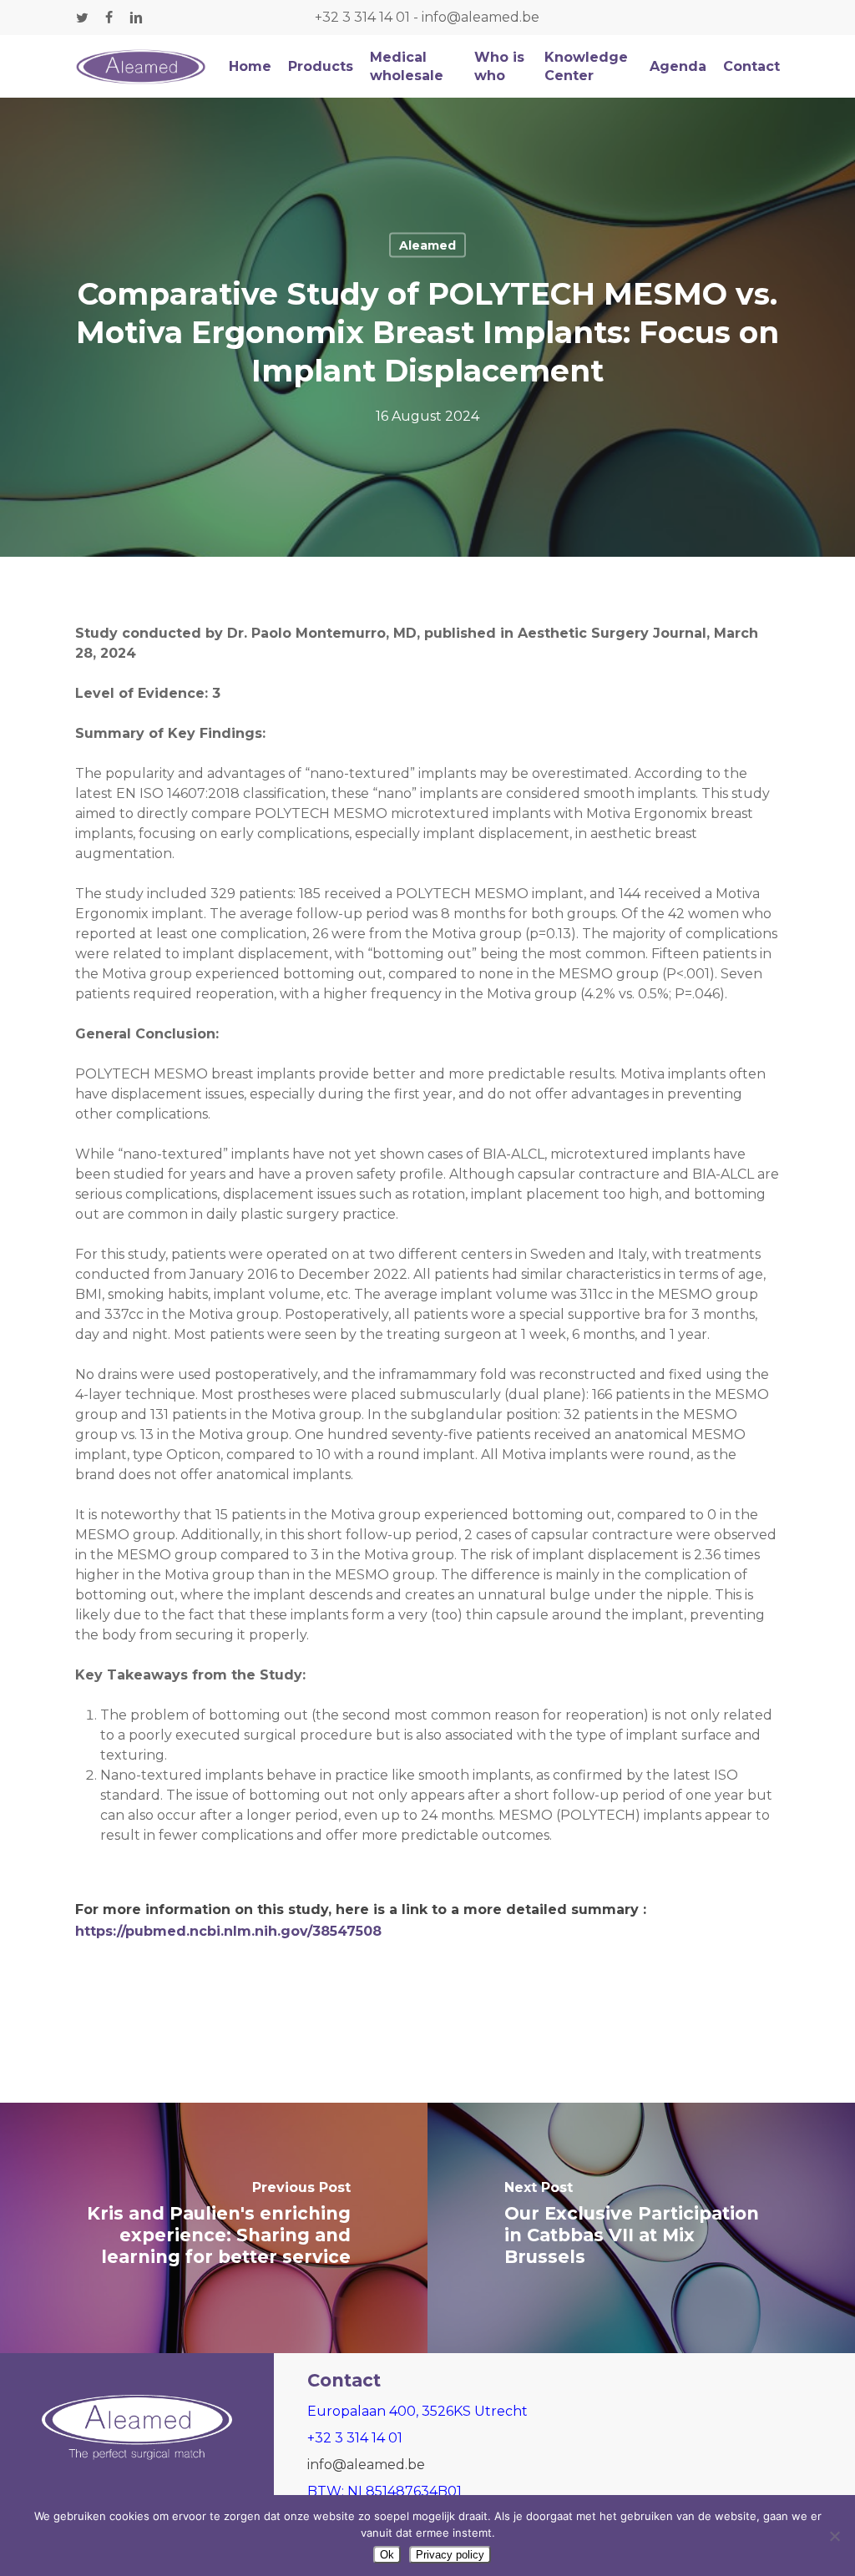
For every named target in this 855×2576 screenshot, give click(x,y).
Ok (387, 2555)
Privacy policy (450, 2555)
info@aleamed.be (481, 17)
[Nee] (834, 2536)
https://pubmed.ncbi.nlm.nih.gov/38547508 (228, 1931)
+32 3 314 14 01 (362, 17)
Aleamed (427, 245)
